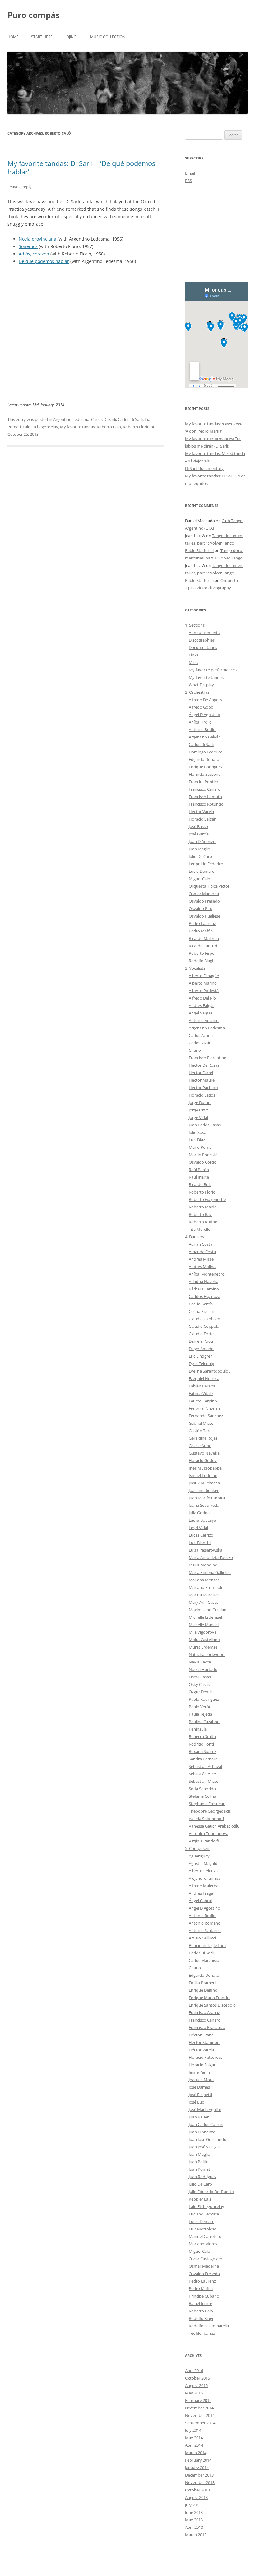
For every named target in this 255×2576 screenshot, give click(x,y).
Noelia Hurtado (203, 1669)
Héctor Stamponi (205, 2042)
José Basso (198, 826)
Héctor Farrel (201, 1073)
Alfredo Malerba (204, 1886)
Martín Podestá (203, 1155)
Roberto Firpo (202, 953)
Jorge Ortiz (198, 1110)
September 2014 (200, 2423)
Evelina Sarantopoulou (210, 1371)
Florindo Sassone (205, 774)
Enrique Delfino (203, 1990)
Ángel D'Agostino (204, 715)
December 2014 (199, 2408)
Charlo (195, 1050)
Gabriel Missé (201, 1423)
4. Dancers (195, 1237)
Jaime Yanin (199, 2072)
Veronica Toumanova (209, 1833)
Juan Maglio (199, 849)
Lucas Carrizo (201, 1535)
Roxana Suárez (202, 1751)
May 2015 (194, 2393)
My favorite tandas (77, 427)
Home (13, 37)
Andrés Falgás (202, 1005)
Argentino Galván (205, 737)
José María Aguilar (205, 2109)
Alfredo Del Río (202, 998)
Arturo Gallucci (202, 1938)
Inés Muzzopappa (205, 1468)
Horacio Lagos (202, 1095)
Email (190, 173)
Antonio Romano (205, 1923)
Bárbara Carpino (204, 1289)
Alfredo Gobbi (202, 707)
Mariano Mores (203, 2244)
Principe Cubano (204, 2296)
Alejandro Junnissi (205, 1878)
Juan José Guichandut (208, 2139)
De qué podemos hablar (44, 261)
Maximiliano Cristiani (208, 1610)
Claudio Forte (201, 1334)
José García (199, 834)
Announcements (204, 632)
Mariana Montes (204, 1580)
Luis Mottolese (202, 2229)
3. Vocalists (195, 968)
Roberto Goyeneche (207, 1199)
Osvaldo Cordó (203, 1162)
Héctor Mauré (202, 1080)
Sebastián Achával (205, 1766)
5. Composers (198, 1848)
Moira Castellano (204, 1640)
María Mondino (203, 1565)
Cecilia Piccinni (202, 1311)
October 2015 (197, 2378)
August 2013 (196, 2497)
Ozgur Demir (200, 1692)
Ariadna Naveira (204, 1281)
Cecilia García (201, 1304)
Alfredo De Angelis (205, 700)
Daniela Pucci (201, 1341)
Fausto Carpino (203, 1401)
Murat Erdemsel (204, 1647)
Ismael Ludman (203, 1475)
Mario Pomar (201, 1147)
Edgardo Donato (204, 759)
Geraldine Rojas (203, 1438)
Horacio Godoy (203, 1460)
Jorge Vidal (198, 1117)
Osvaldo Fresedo (204, 901)
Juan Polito (199, 2162)
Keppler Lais (200, 2199)
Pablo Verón (200, 1707)
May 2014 (194, 2438)
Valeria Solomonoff (206, 1819)
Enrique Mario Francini (210, 1998)
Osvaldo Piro (201, 908)
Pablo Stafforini (199, 550)
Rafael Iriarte (200, 2303)
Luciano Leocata (204, 2214)
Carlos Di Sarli (104, 419)
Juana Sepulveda (204, 1505)
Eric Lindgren (201, 1356)
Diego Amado (201, 1349)
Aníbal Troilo (200, 722)
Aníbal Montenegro (207, 1274)
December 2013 (199, 2475)
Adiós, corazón (34, 254)
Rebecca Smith (202, 1736)
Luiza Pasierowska (206, 1550)
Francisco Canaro (205, 789)
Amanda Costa (202, 1252)
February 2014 (198, 2460)
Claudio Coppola (204, 1326)
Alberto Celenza (203, 1871)
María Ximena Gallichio (210, 1572)
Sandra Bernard (203, 1759)
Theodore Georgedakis (210, 1811)
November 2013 (200, 2482)
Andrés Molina (202, 1267)
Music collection (108, 37)
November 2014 (200, 2415)
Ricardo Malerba (204, 938)
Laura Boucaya (202, 1520)
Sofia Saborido (202, 1789)
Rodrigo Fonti (201, 1744)
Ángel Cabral (200, 1901)
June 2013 (194, 2512)
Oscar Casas (200, 1677)
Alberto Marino (203, 983)
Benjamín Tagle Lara (207, 1945)
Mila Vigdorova (203, 1632)
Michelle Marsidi (204, 1625)
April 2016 (194, 2371)
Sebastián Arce (202, 1774)
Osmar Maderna (204, 894)
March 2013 (196, 2535)
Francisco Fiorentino (208, 1058)
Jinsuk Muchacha (204, 1483)
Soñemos (28, 246)
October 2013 (197, 2490)
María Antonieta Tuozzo (211, 1557)
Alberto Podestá (204, 991)
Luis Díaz (197, 1140)
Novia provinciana (37, 239)
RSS (188, 181)
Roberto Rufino (203, 1222)
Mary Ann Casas (204, 1602)
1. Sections (195, 625)
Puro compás (34, 15)
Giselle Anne (200, 1446)
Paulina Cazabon (204, 1722)
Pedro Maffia (201, 931)
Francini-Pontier (204, 782)
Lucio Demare (202, 871)
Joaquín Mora (201, 2080)
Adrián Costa (201, 1244)
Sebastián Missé (204, 1781)
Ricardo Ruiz (200, 1184)
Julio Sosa (197, 1132)
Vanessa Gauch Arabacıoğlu (214, 1826)
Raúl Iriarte (199, 1177)
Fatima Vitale (201, 1393)
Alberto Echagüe (204, 976)
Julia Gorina (199, 1513)
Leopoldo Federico (206, 864)
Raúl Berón (199, 1170)
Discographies (202, 640)
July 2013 (193, 2505)
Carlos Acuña (201, 1035)
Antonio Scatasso (205, 1930)
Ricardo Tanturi (203, 946)
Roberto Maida (203, 1207)
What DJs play (201, 685)
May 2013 (194, 2520)
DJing (71, 37)
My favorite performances (213, 670)
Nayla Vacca (200, 1662)
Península (198, 1729)
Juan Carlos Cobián (206, 2124)
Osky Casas (199, 1684)
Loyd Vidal (198, 1528)
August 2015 (196, 2385)
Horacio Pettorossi (206, 2057)
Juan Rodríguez (203, 2177)
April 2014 (194, 2445)
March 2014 (196, 2453)
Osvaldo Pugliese (204, 916)
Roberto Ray (200, 1214)
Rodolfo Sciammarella (209, 2326)
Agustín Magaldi (204, 1863)
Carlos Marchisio (204, 1960)
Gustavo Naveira (204, 1453)
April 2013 (194, 2527)
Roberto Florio (136, 427)
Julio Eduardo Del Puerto (211, 2192)
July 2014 (193, 2430)
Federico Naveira (204, 1408)
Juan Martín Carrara (207, 1498)
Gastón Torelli (202, 1431)
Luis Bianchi (200, 1543)
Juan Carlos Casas (205, 1125)
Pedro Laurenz (202, 923)
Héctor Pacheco (203, 1088)
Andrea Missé (201, 1259)
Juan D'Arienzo (202, 841)
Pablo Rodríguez (204, 1699)
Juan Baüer (199, 2117)
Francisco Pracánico (207, 2027)
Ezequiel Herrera (204, 1378)
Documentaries (203, 647)
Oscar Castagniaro (206, 2259)
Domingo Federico (206, 752)
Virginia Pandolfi (204, 1841)
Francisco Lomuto (205, 797)
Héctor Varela (201, 812)
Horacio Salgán (203, 819)
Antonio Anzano (204, 1020)
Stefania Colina (202, 1796)
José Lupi (197, 2102)
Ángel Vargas (201, 1013)
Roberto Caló (109, 427)
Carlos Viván (200, 1043)
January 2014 (197, 2468)
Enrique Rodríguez (206, 767)
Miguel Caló (199, 879)
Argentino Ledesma (71, 419)
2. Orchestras (197, 692)
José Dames (199, 2087)
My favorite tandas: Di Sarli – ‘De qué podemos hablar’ (81, 167)
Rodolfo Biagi (201, 961)
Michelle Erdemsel (205, 1617)
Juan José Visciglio (205, 2147)
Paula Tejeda (200, 1714)
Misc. (193, 662)
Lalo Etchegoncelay (40, 427)
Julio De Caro (200, 856)
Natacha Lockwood (207, 1654)
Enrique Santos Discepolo (212, 2005)
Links (194, 655)
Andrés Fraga (201, 1893)
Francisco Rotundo (206, 804)
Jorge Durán (200, 1102)
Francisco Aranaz (204, 2012)
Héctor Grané (201, 2035)
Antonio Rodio (202, 729)
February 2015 (198, 2400)
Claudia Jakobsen (204, 1319)
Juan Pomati (200, 2169)
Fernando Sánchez (206, 1416)
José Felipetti (200, 2095)
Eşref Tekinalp (202, 1364)
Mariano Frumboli (205, 1587)
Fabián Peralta (202, 1386)
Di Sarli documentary (204, 468)
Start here (42, 37)
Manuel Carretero (205, 2236)
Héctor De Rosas (204, 1065)
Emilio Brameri (202, 1983)
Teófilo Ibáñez (202, 2333)
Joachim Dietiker (204, 1490)
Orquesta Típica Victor (209, 886)
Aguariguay (199, 1856)
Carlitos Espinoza (204, 1296)
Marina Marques (204, 1595)
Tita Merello (200, 1229)
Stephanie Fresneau (207, 1804)
